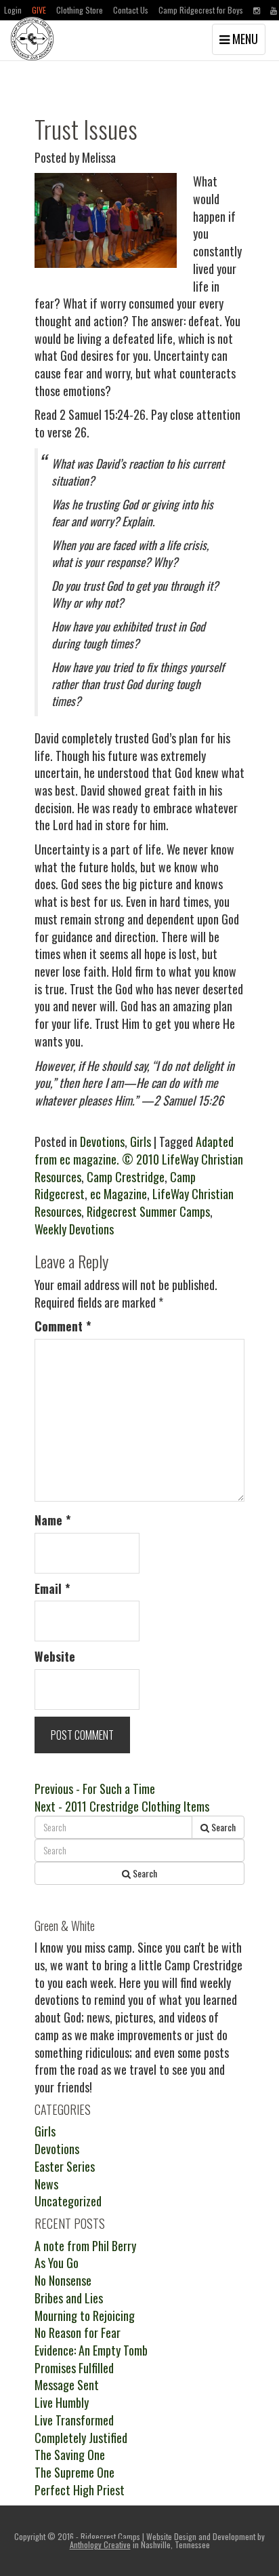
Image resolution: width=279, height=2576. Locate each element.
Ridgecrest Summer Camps (148, 1211)
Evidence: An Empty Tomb (91, 2350)
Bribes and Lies (69, 2298)
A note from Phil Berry (85, 2246)
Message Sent (67, 2385)
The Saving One (70, 2455)
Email (52, 1589)
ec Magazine (119, 1194)
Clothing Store (80, 10)
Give (39, 10)
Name (53, 1520)
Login (13, 10)
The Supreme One (74, 2472)
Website (55, 1657)
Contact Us (131, 10)
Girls (141, 1141)
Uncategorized (68, 2201)
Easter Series (65, 2166)
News (46, 2184)
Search (222, 1827)
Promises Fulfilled (74, 2368)
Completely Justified (81, 2438)
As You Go (57, 2263)
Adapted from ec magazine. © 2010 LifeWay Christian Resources (139, 1159)
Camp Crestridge (126, 1177)
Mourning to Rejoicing (85, 2316)
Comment (63, 1326)
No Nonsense (63, 2280)
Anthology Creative (100, 2544)
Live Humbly (62, 2402)
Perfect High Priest (80, 2490)
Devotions (102, 1141)
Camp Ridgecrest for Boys (201, 10)
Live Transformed (74, 2420)
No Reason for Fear (78, 2333)
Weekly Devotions (74, 1229)
